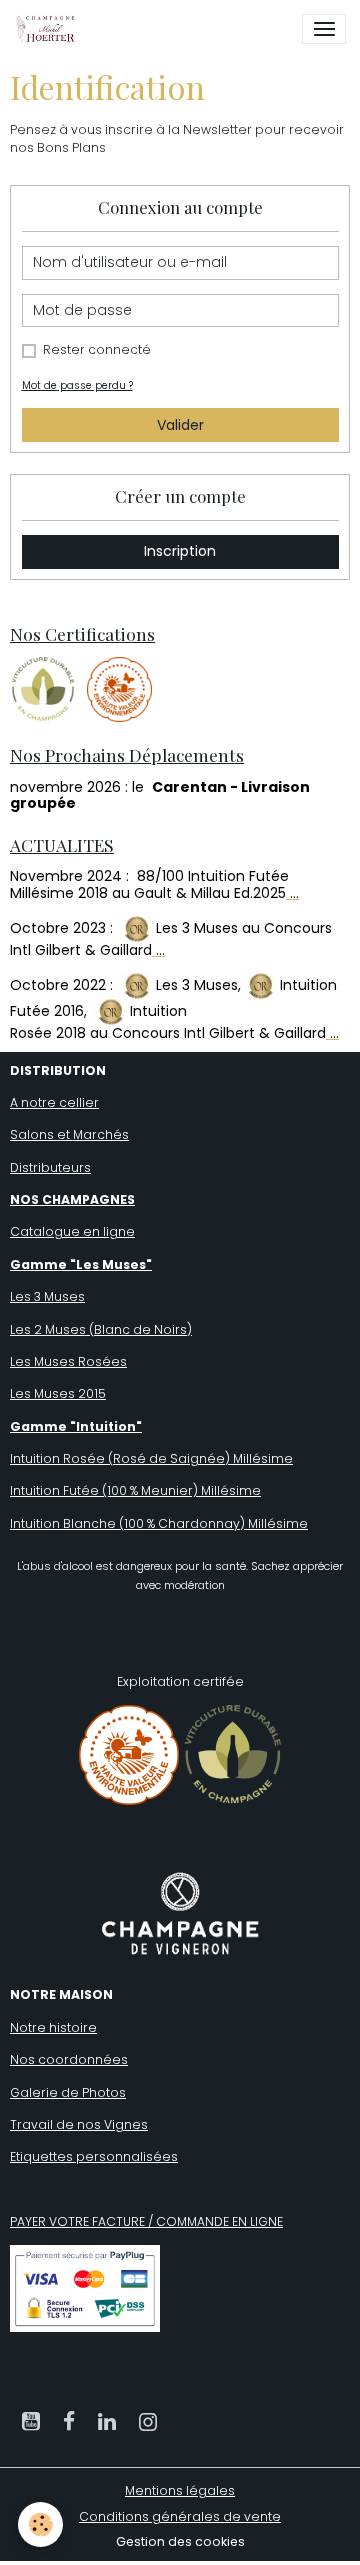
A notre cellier (54, 1102)
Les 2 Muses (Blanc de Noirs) (101, 1329)
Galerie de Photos (68, 2092)
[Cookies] (40, 2524)
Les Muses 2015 (58, 1393)
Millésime (229, 1490)
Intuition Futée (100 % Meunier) (104, 1490)
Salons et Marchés (69, 1134)
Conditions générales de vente (180, 2516)
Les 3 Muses (47, 1296)
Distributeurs (50, 1167)
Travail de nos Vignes (79, 2124)
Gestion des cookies (180, 2541)
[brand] (48, 29)
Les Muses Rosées (68, 1361)
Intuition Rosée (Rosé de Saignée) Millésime (151, 1458)
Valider (180, 425)
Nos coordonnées (69, 2059)
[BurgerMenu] (324, 29)
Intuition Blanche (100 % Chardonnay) (127, 1523)
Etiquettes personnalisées (94, 2156)
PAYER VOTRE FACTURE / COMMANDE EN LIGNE (146, 2221)
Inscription (180, 551)
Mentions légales (180, 2490)
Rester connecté (97, 349)
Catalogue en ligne (72, 1231)
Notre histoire (53, 2027)
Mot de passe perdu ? (77, 385)
